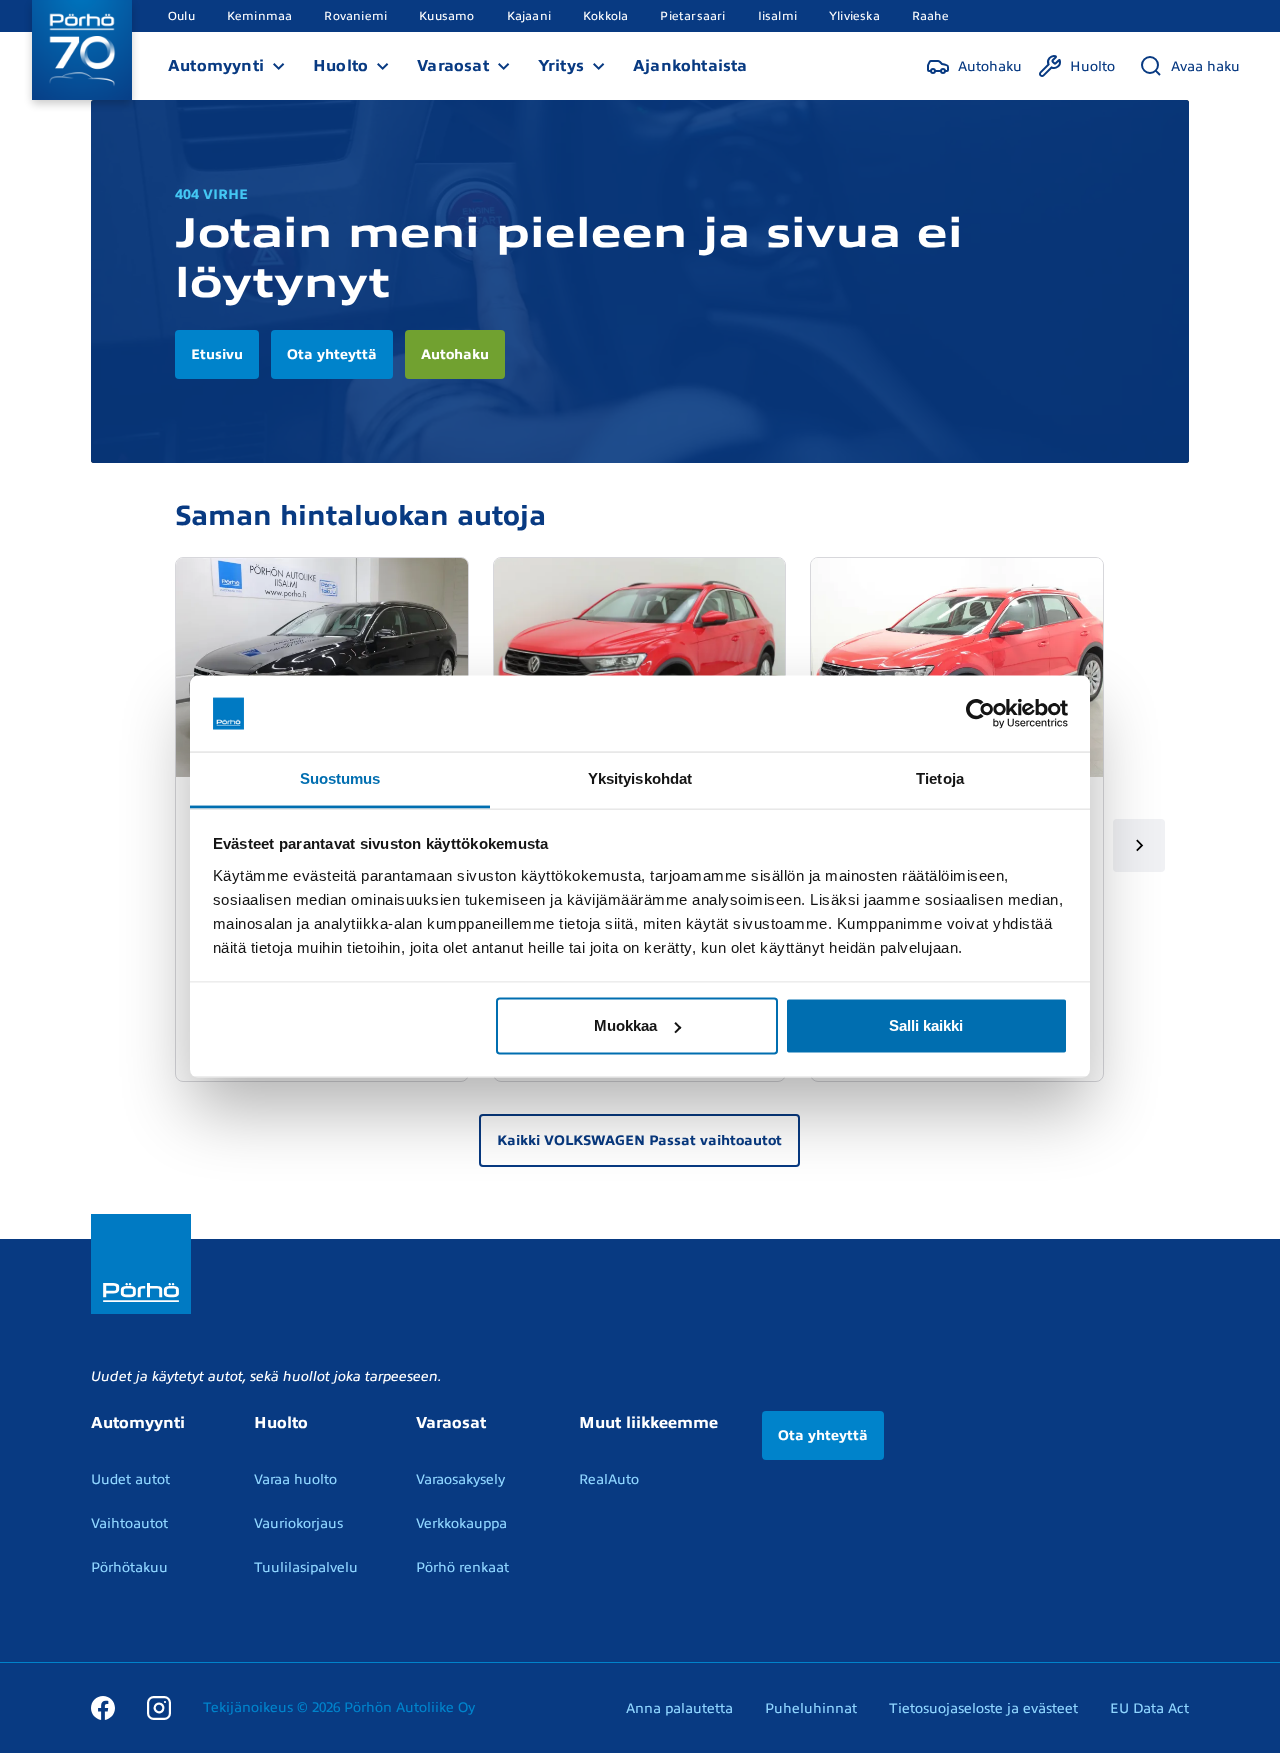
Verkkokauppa (461, 1523)
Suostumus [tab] (340, 778)
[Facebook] (103, 1708)
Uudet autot (130, 1479)
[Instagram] (159, 1708)
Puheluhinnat (811, 1708)
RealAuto (609, 1479)
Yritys (561, 66)
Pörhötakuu (129, 1567)
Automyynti (216, 66)
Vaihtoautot (129, 1523)
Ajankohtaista (690, 66)
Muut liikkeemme (648, 1423)
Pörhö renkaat (462, 1567)
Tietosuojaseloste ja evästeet (983, 1708)
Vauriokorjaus (298, 1523)
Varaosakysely (460, 1479)
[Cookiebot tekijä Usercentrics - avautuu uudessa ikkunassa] (980, 714)
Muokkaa (625, 1025)
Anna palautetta (679, 1708)
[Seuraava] (1139, 845)
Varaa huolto (295, 1479)
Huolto (340, 66)
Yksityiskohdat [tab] (640, 778)
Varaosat (453, 66)
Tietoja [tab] (940, 778)
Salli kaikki (926, 1025)
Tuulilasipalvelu (306, 1567)
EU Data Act (1149, 1708)
